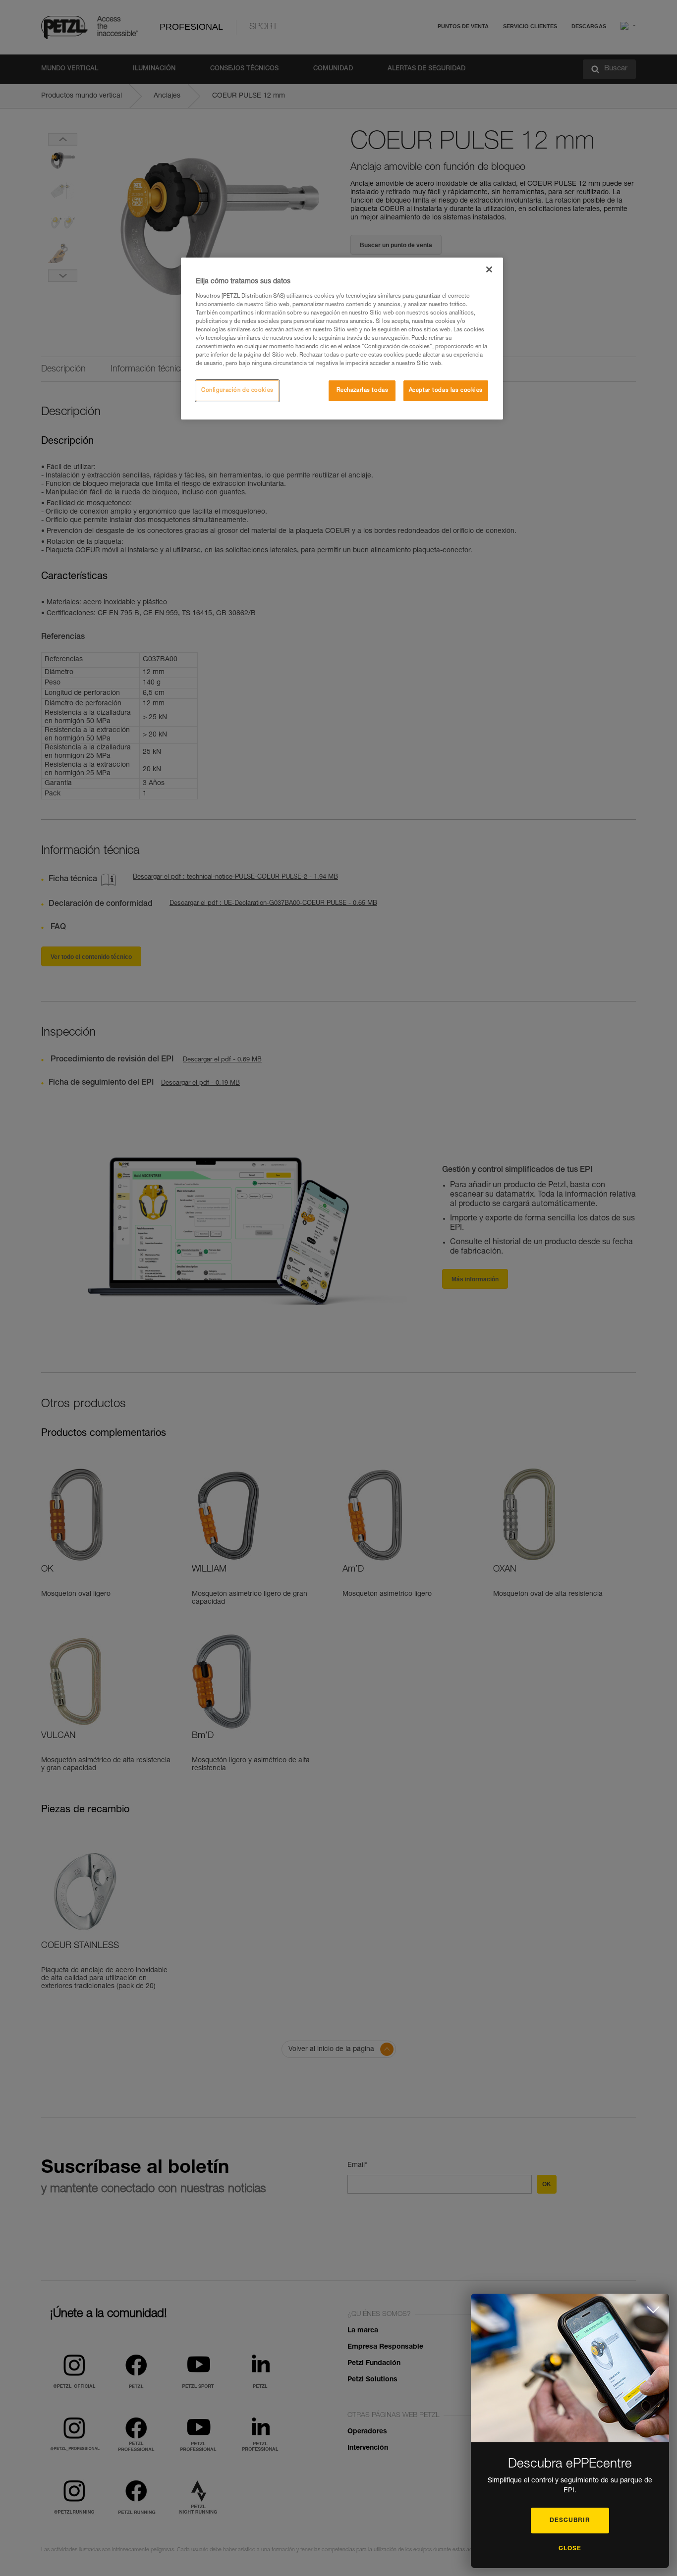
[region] (342, 339)
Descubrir (570, 2521)
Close (570, 2549)
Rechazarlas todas (363, 391)
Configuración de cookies (237, 391)
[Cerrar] (489, 269)
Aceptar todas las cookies (446, 391)
